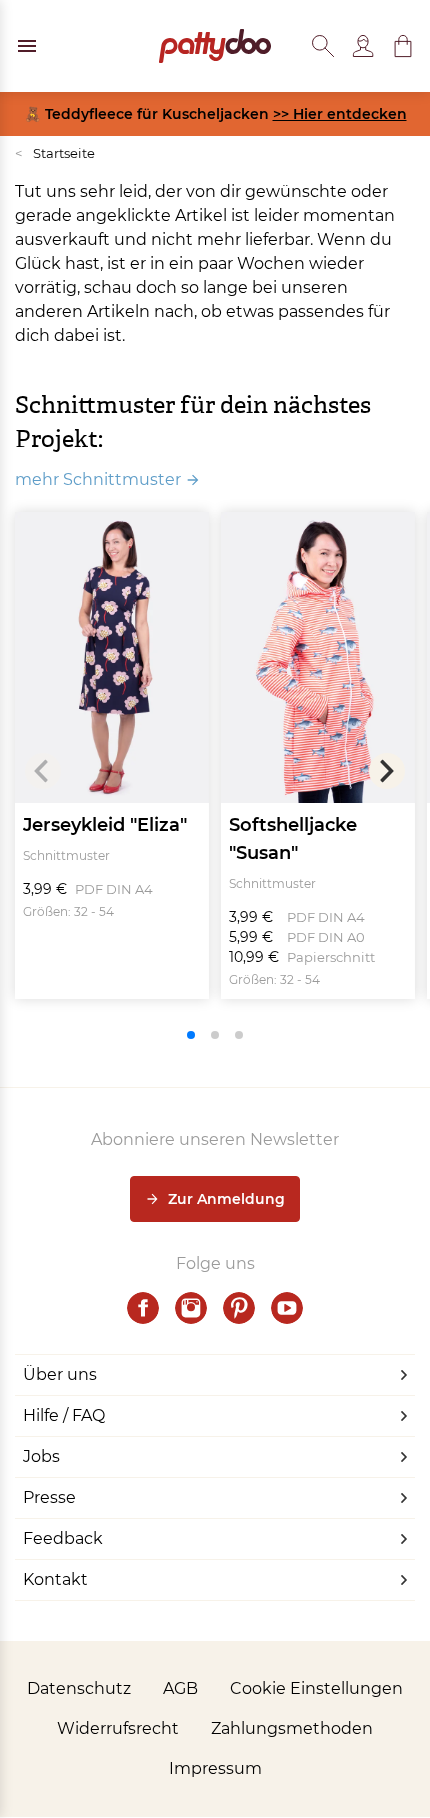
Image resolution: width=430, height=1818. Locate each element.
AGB (180, 1688)
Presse (49, 1497)
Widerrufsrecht (118, 1728)
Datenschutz (79, 1688)
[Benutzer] (363, 46)
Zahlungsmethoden (292, 1728)
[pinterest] (239, 1308)
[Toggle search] (323, 46)
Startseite (55, 153)
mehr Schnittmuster (98, 479)
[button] (403, 46)
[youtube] (287, 1308)
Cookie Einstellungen (316, 1688)
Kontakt (55, 1579)
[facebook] (143, 1308)
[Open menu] (27, 46)
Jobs (41, 1456)
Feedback (63, 1538)
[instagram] (191, 1308)
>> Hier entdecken (340, 114)
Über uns (60, 1374)
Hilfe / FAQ (64, 1415)
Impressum (215, 1768)
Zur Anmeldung (226, 1199)
